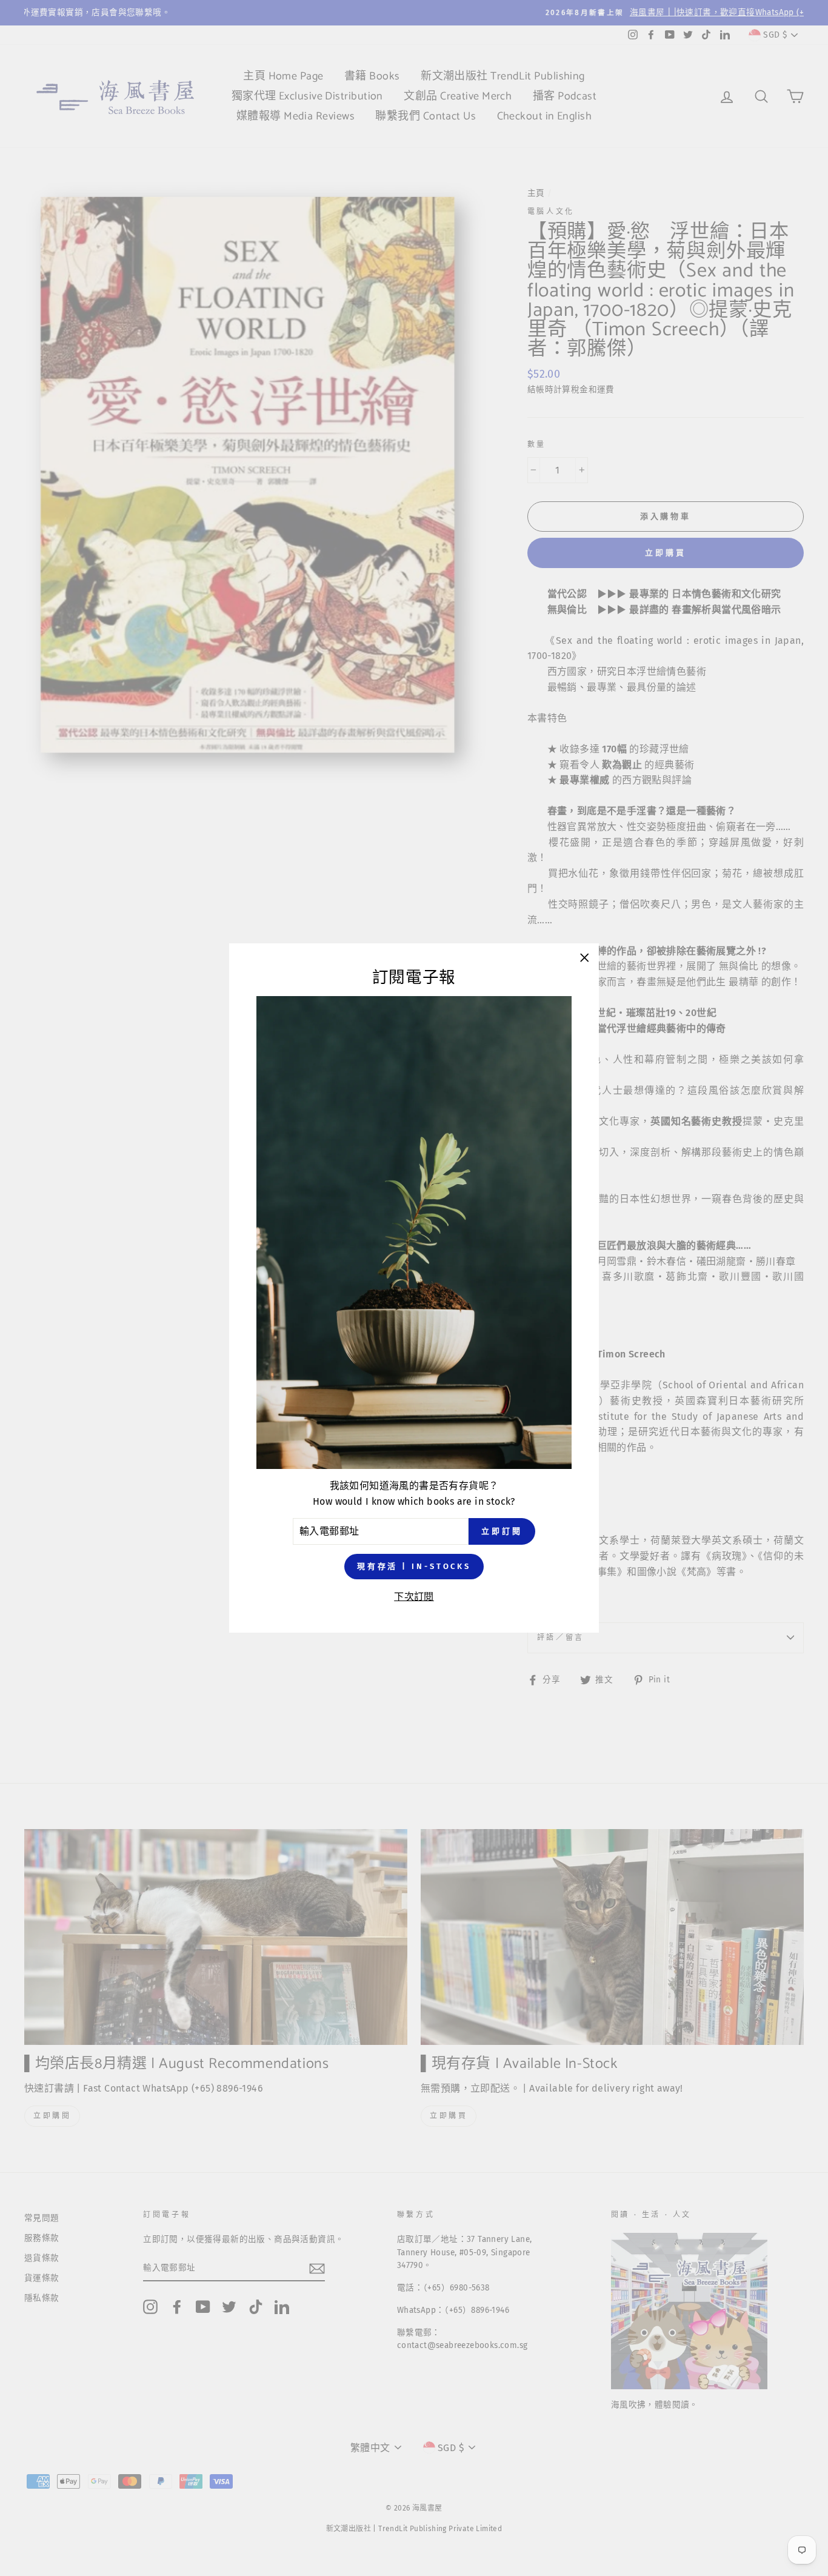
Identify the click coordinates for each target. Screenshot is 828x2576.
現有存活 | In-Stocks (414, 1566)
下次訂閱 (414, 1597)
